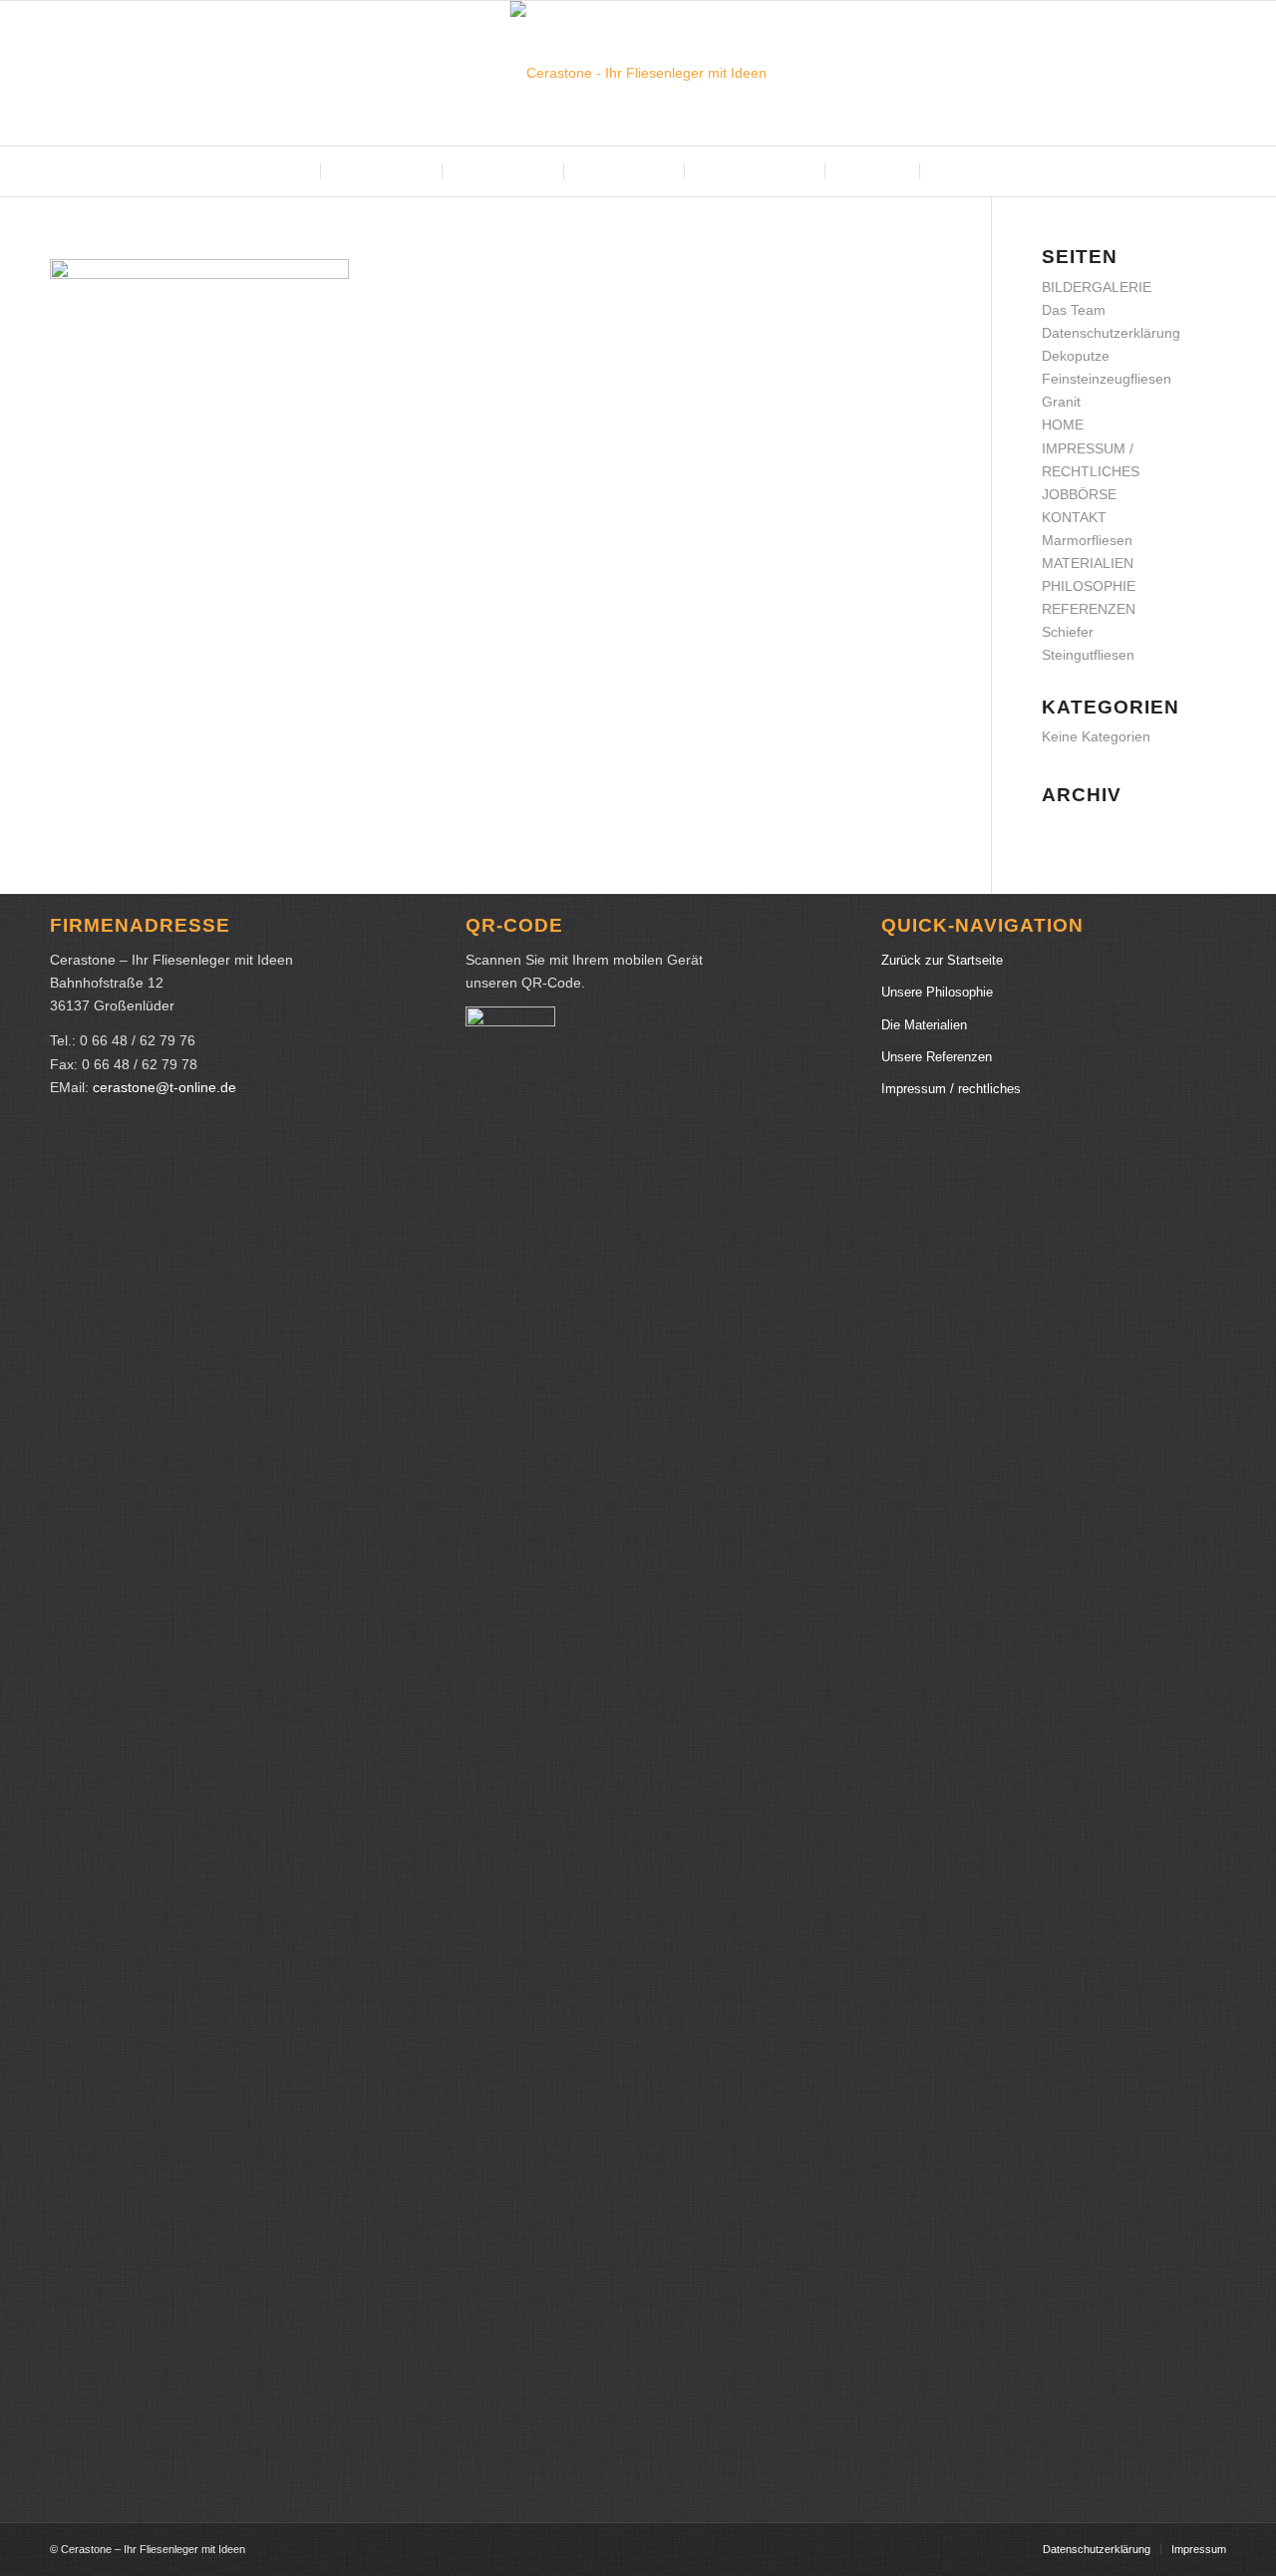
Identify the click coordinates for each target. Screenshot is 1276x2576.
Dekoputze (1076, 356)
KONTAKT (1074, 517)
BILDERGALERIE (1097, 287)
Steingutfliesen (1088, 655)
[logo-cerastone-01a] (638, 73)
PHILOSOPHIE (1089, 586)
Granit (1061, 402)
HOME (1063, 425)
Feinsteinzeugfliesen (1107, 379)
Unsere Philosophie (937, 992)
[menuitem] (286, 171)
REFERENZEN (1089, 609)
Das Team (1074, 310)
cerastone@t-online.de (164, 1087)
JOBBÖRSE (1079, 494)
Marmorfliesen (1087, 540)
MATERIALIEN (1088, 563)
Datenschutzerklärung (1111, 333)
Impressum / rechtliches (951, 1089)
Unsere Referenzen (937, 1057)
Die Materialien (924, 1025)
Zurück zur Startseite (942, 960)
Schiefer (1068, 632)
